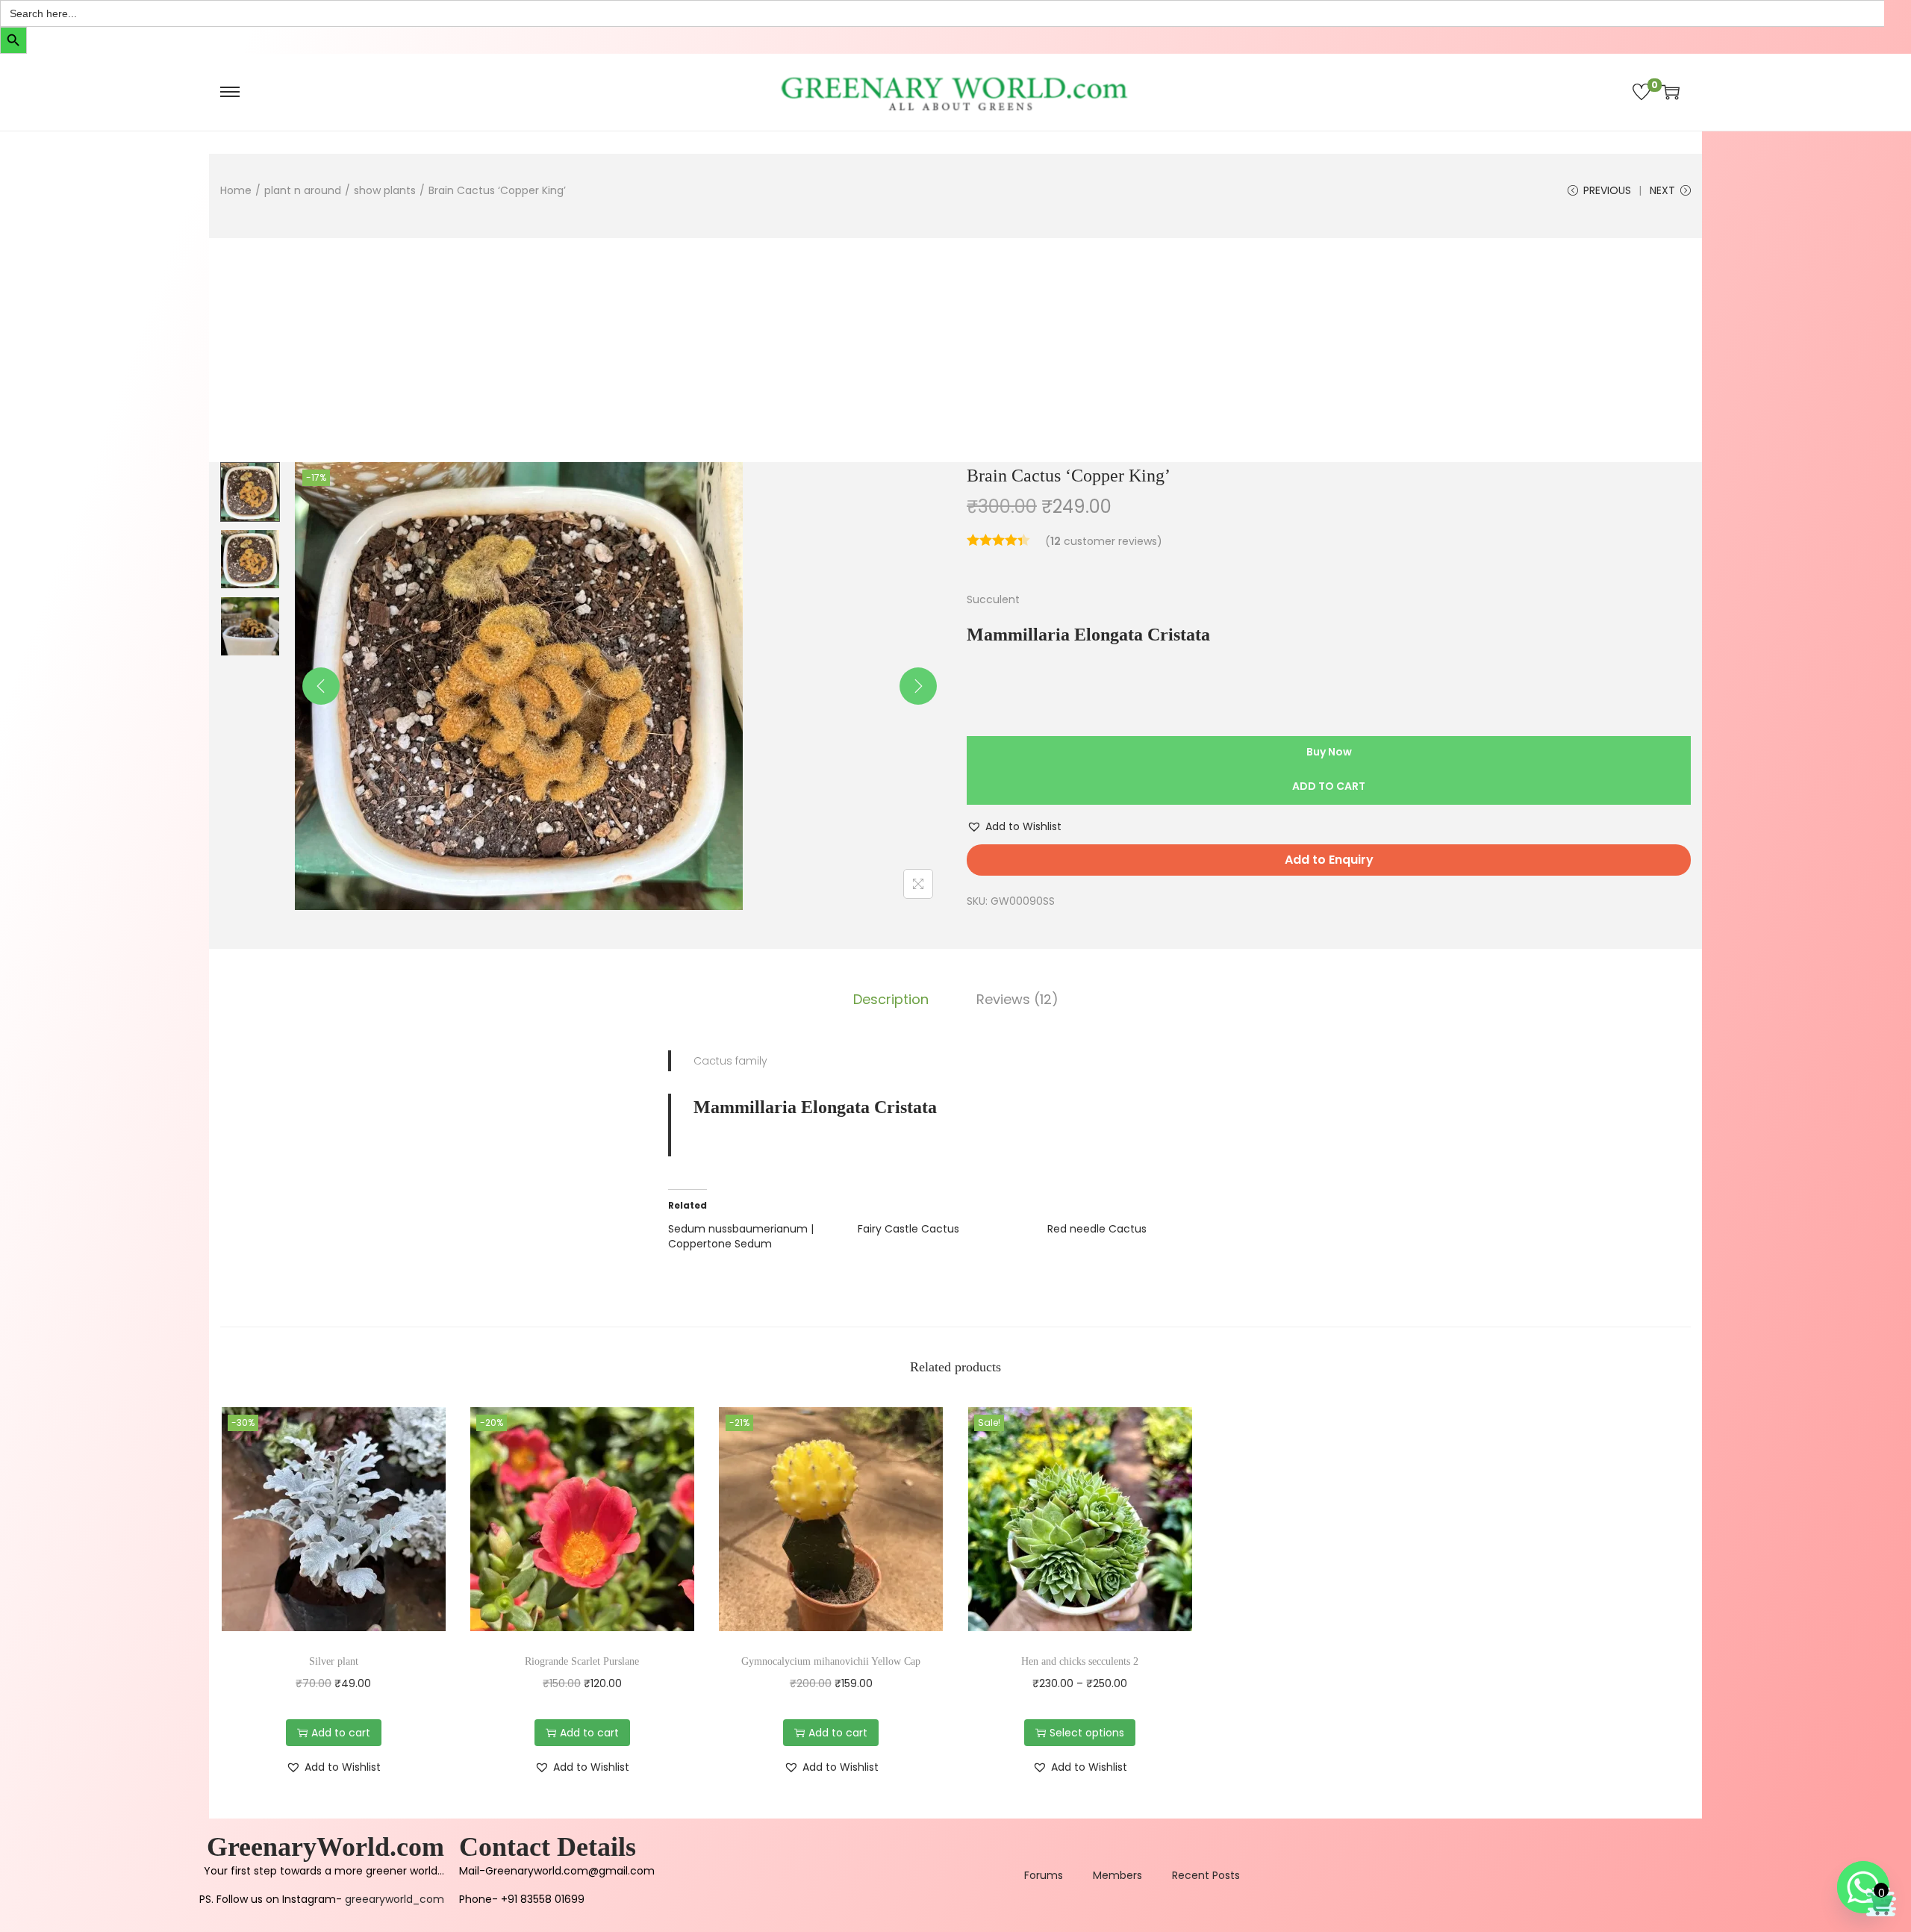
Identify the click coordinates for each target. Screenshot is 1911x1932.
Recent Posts (1206, 1875)
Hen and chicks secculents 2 (1080, 1661)
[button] (1014, 826)
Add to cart (1329, 786)
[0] (1642, 92)
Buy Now (1329, 752)
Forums (1044, 1875)
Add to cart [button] (341, 1733)
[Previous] (321, 686)
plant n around (303, 190)
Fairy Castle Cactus (908, 1229)
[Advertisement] (955, 350)
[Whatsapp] (1863, 1887)
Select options (1087, 1733)
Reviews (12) (1017, 999)
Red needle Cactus (1097, 1229)
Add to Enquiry (1329, 860)
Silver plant (334, 1661)
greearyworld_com (395, 1899)
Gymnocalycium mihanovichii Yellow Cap (831, 1661)
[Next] (918, 686)
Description (891, 999)
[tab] (891, 1000)
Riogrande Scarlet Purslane (582, 1661)
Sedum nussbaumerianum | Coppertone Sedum (741, 1236)
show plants (385, 190)
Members (1117, 1875)
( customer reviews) (1104, 541)
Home (236, 190)
